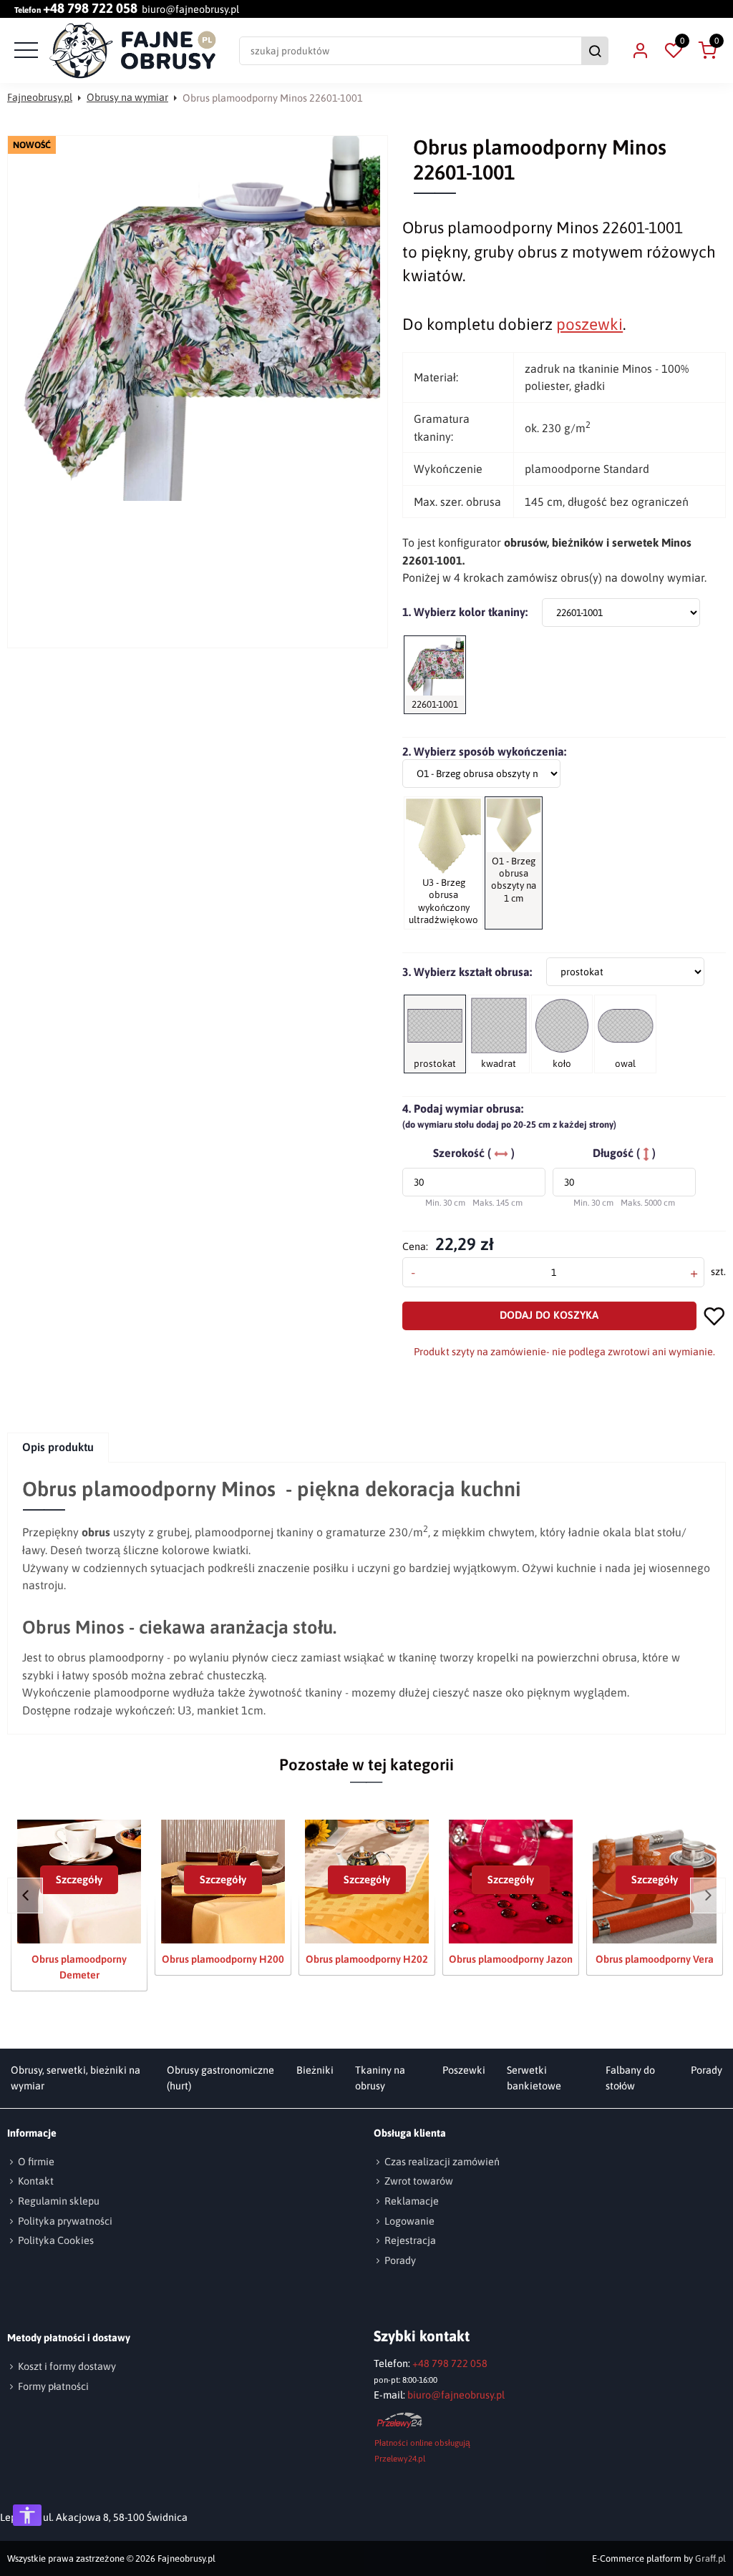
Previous (25, 1896)
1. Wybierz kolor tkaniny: (465, 612)
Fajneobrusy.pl (40, 97)
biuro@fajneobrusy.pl (190, 9)
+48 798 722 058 (90, 9)
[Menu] (24, 51)
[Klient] (640, 51)
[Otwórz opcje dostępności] (27, 2515)
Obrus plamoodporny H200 (223, 1959)
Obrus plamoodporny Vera (655, 1959)
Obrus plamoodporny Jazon (511, 1959)
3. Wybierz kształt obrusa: (467, 972)
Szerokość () (474, 1153)
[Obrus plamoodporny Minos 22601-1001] (198, 318)
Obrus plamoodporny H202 (367, 1959)
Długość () (624, 1153)
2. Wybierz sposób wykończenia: (484, 751)
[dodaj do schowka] (715, 1316)
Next (708, 1896)
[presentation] (58, 1447)
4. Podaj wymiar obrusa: (509, 1116)
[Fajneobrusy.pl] (133, 51)
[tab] (59, 1447)
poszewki (589, 324)
